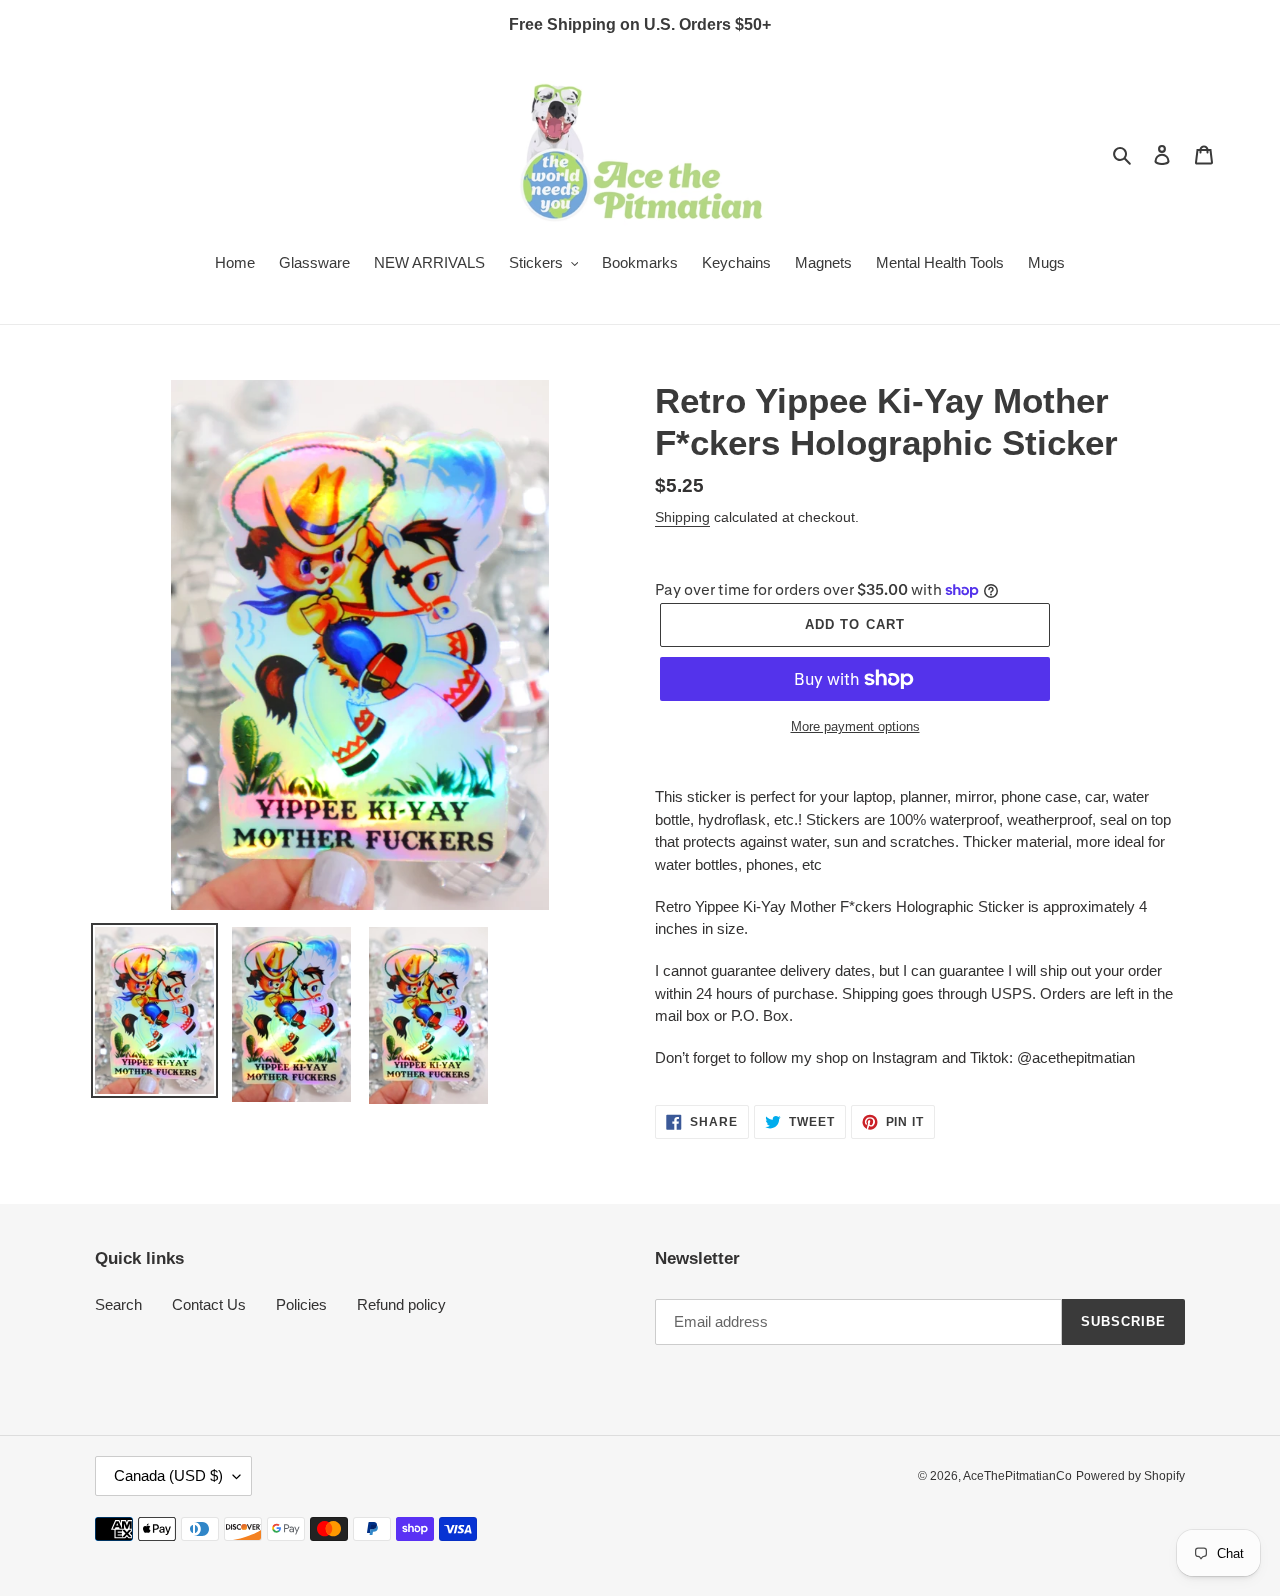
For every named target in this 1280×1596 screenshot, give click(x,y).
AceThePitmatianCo (1017, 1476)
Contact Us (209, 1304)
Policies (301, 1304)
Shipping (682, 517)
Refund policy (401, 1304)
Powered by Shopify (1130, 1476)
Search (118, 1304)
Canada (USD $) (168, 1475)
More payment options (855, 726)
